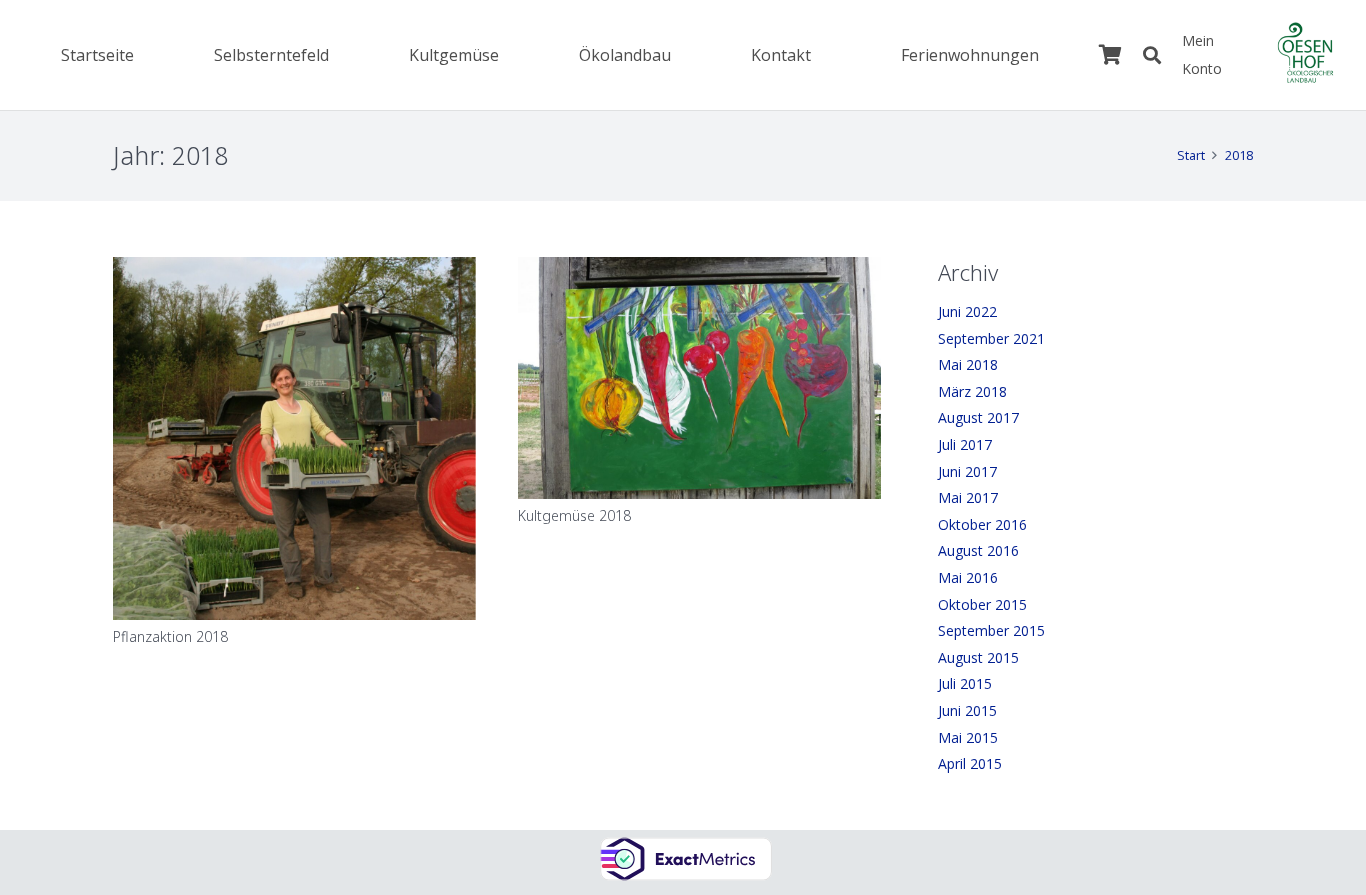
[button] (509, 55)
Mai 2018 (968, 364)
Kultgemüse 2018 (574, 515)
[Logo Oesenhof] (1305, 55)
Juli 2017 (965, 444)
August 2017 (978, 417)
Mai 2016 (968, 577)
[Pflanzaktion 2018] (294, 438)
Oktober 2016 (982, 524)
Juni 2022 (967, 311)
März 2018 (972, 391)
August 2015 (978, 657)
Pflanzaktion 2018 (170, 636)
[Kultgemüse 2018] (699, 378)
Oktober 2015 (982, 604)
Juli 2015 (965, 683)
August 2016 (978, 550)
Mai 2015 (968, 737)
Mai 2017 (968, 497)
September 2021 (991, 338)
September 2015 (991, 630)
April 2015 (970, 763)
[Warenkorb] (1110, 55)
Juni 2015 (967, 710)
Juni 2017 (967, 471)
